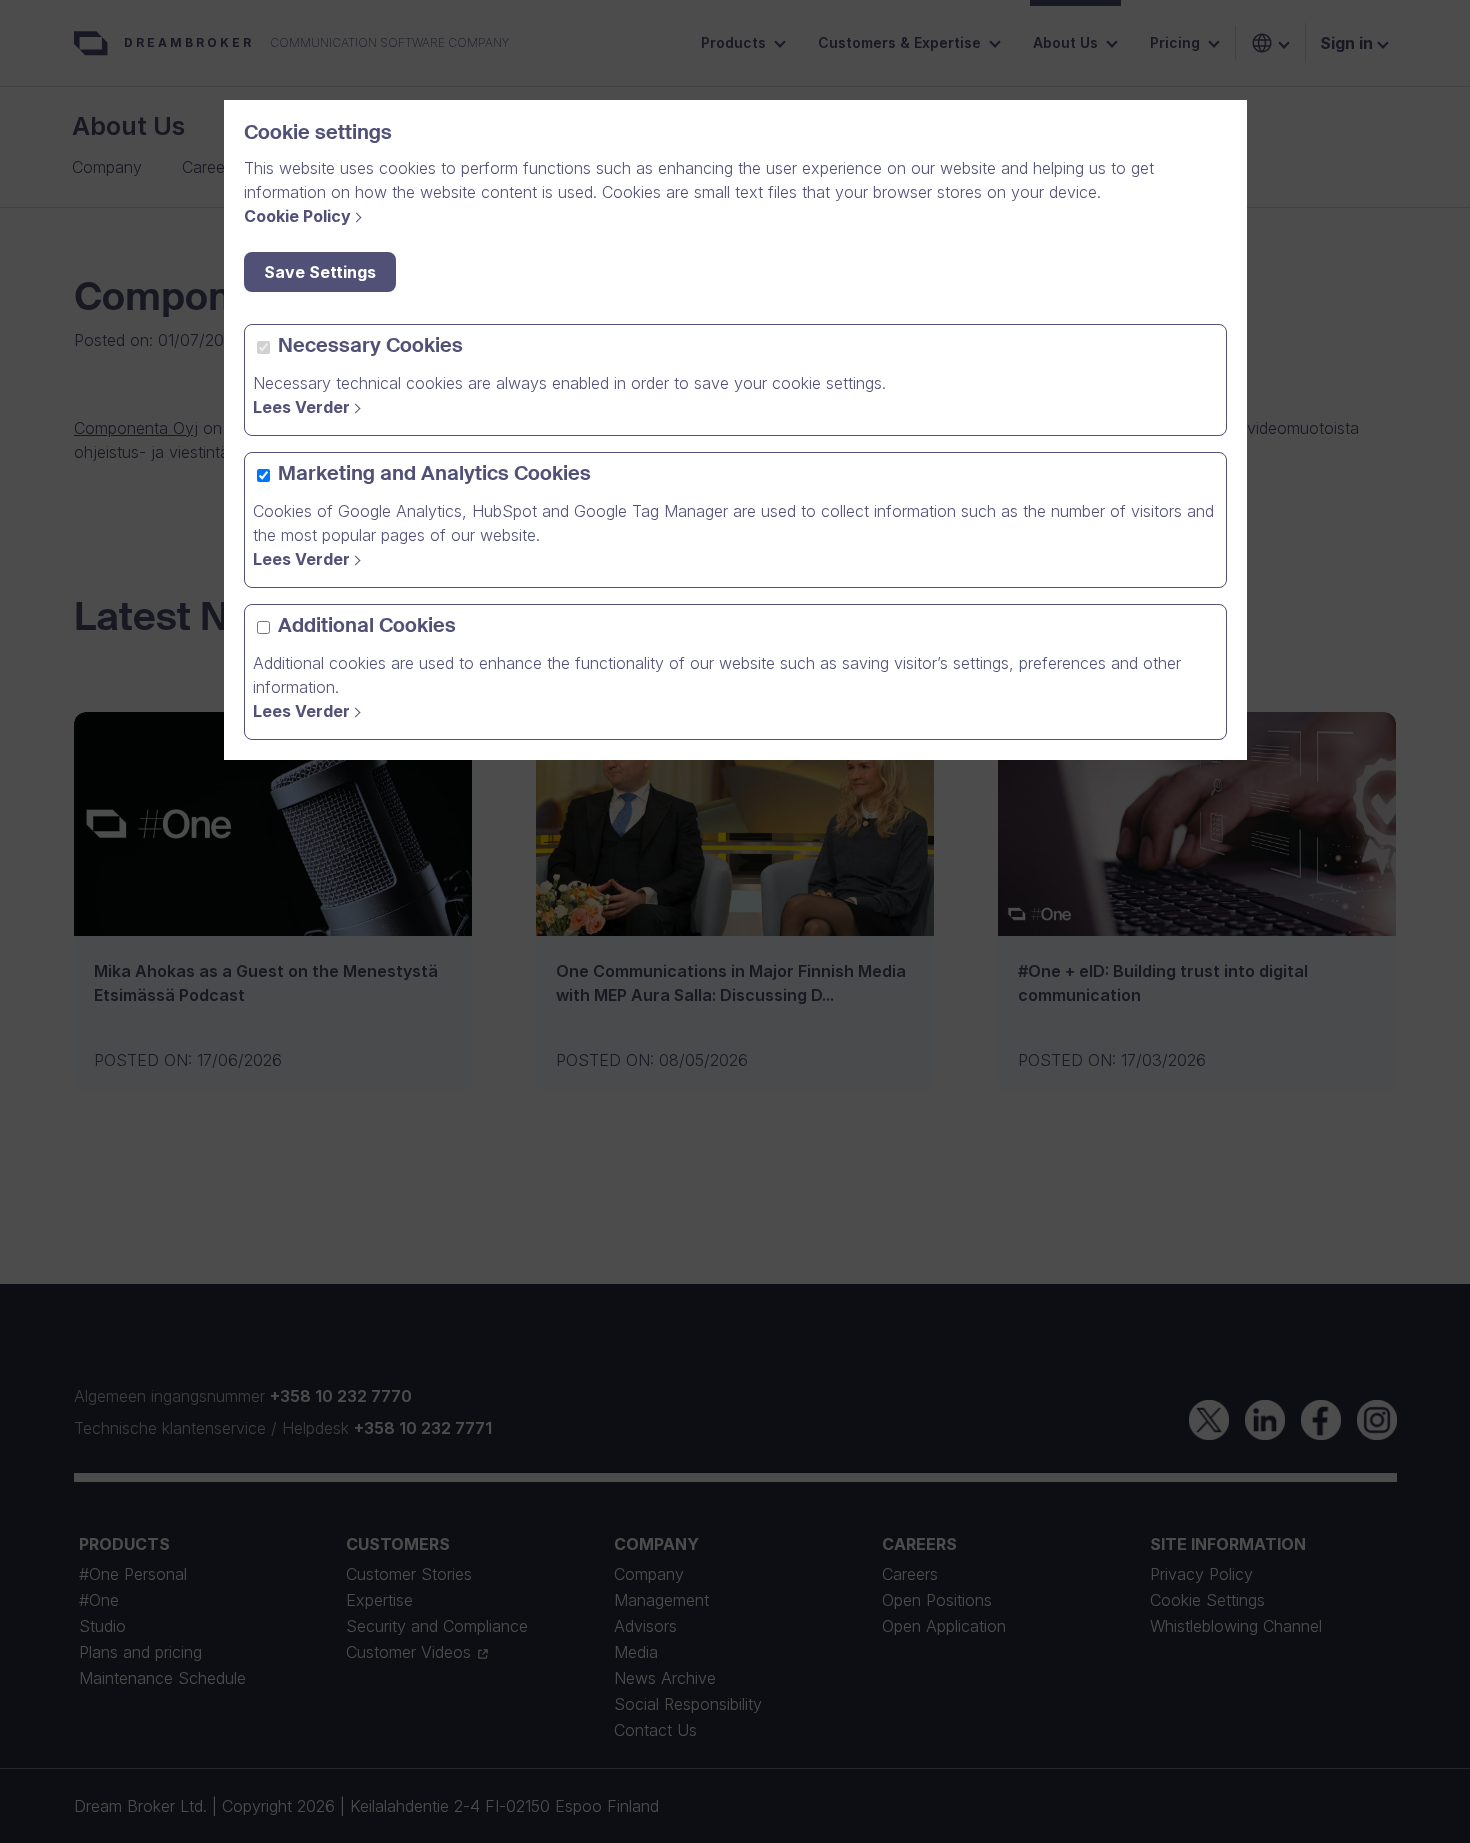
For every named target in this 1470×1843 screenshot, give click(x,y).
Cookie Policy (297, 216)
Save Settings (320, 272)
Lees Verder (301, 407)
